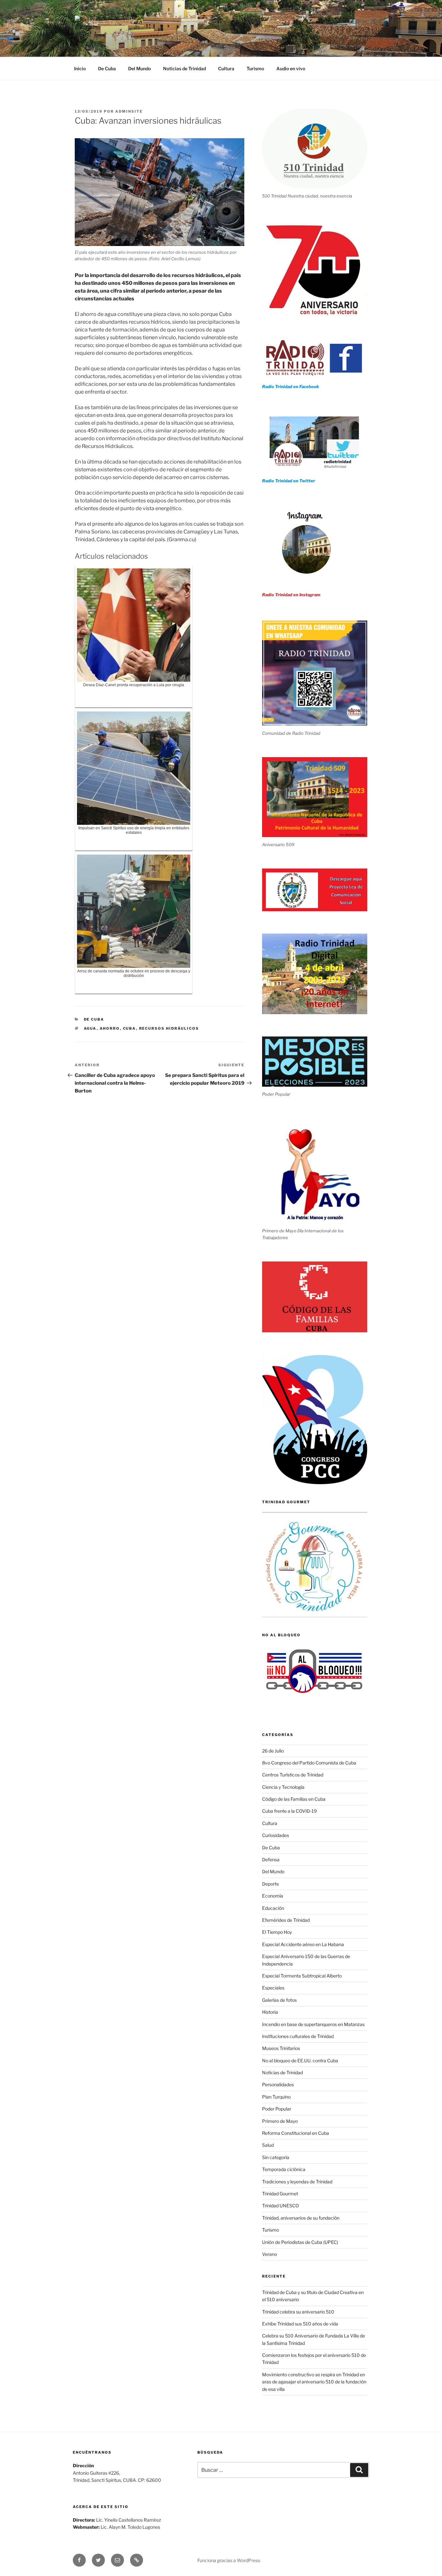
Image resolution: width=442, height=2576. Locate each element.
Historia (270, 2012)
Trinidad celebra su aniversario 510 (298, 2312)
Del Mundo (139, 68)
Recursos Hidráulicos (169, 1028)
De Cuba (107, 68)
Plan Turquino (276, 2097)
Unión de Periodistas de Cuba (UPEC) (300, 2242)
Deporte (271, 1884)
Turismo (255, 68)
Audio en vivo (291, 68)
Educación (273, 1908)
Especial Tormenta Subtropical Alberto (302, 1976)
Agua (90, 1028)
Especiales (273, 1988)
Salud (268, 2145)
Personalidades (278, 2084)
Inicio (80, 68)
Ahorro (110, 1028)
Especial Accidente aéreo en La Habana (303, 1944)
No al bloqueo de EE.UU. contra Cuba (300, 2061)
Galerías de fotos (279, 2000)
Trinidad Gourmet (280, 2194)
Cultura (226, 68)
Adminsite (129, 111)
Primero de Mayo (280, 2121)
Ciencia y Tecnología (283, 1787)
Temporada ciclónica (284, 2169)
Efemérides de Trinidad (286, 1920)
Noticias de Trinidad (184, 68)
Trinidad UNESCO (281, 2206)
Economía (273, 1896)
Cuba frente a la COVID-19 (289, 1811)
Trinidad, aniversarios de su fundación (301, 2218)
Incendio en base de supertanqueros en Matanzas (313, 2024)
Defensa (271, 1859)
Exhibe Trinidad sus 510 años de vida (300, 2324)
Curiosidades (276, 1835)
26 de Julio (273, 1751)
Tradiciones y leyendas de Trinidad (297, 2182)
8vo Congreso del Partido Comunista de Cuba (309, 1763)
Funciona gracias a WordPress (229, 2560)
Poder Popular (277, 2109)
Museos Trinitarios (281, 2048)
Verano (270, 2254)
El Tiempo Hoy (277, 1932)
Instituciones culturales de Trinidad (298, 2036)
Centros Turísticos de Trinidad (293, 1775)
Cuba (130, 1028)
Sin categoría (276, 2157)
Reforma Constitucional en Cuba (296, 2133)
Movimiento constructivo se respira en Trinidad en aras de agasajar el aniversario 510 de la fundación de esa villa (314, 2382)
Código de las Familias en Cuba (294, 1799)
